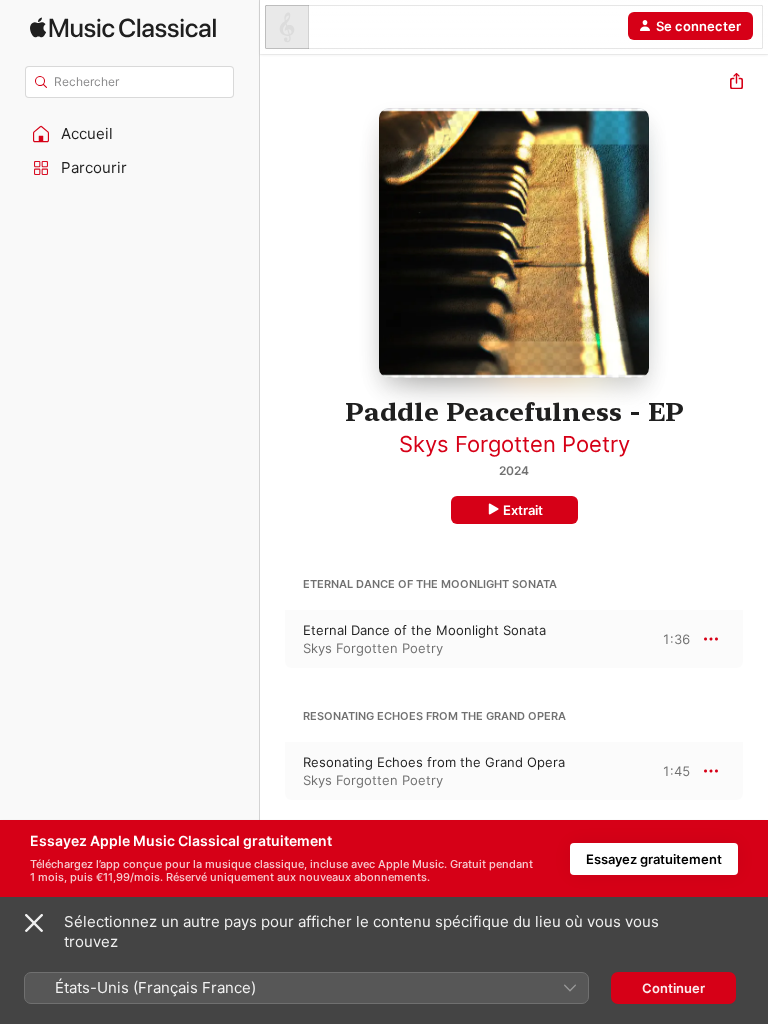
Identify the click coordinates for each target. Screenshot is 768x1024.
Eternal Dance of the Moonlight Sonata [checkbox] (424, 630)
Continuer (673, 988)
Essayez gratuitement (654, 859)
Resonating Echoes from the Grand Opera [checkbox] (434, 762)
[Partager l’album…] (736, 83)
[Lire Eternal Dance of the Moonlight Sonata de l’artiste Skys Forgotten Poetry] (273, 639)
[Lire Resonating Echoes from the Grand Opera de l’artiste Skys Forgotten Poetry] (273, 771)
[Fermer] (34, 923)
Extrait (523, 510)
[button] (130, 134)
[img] (123, 27)
